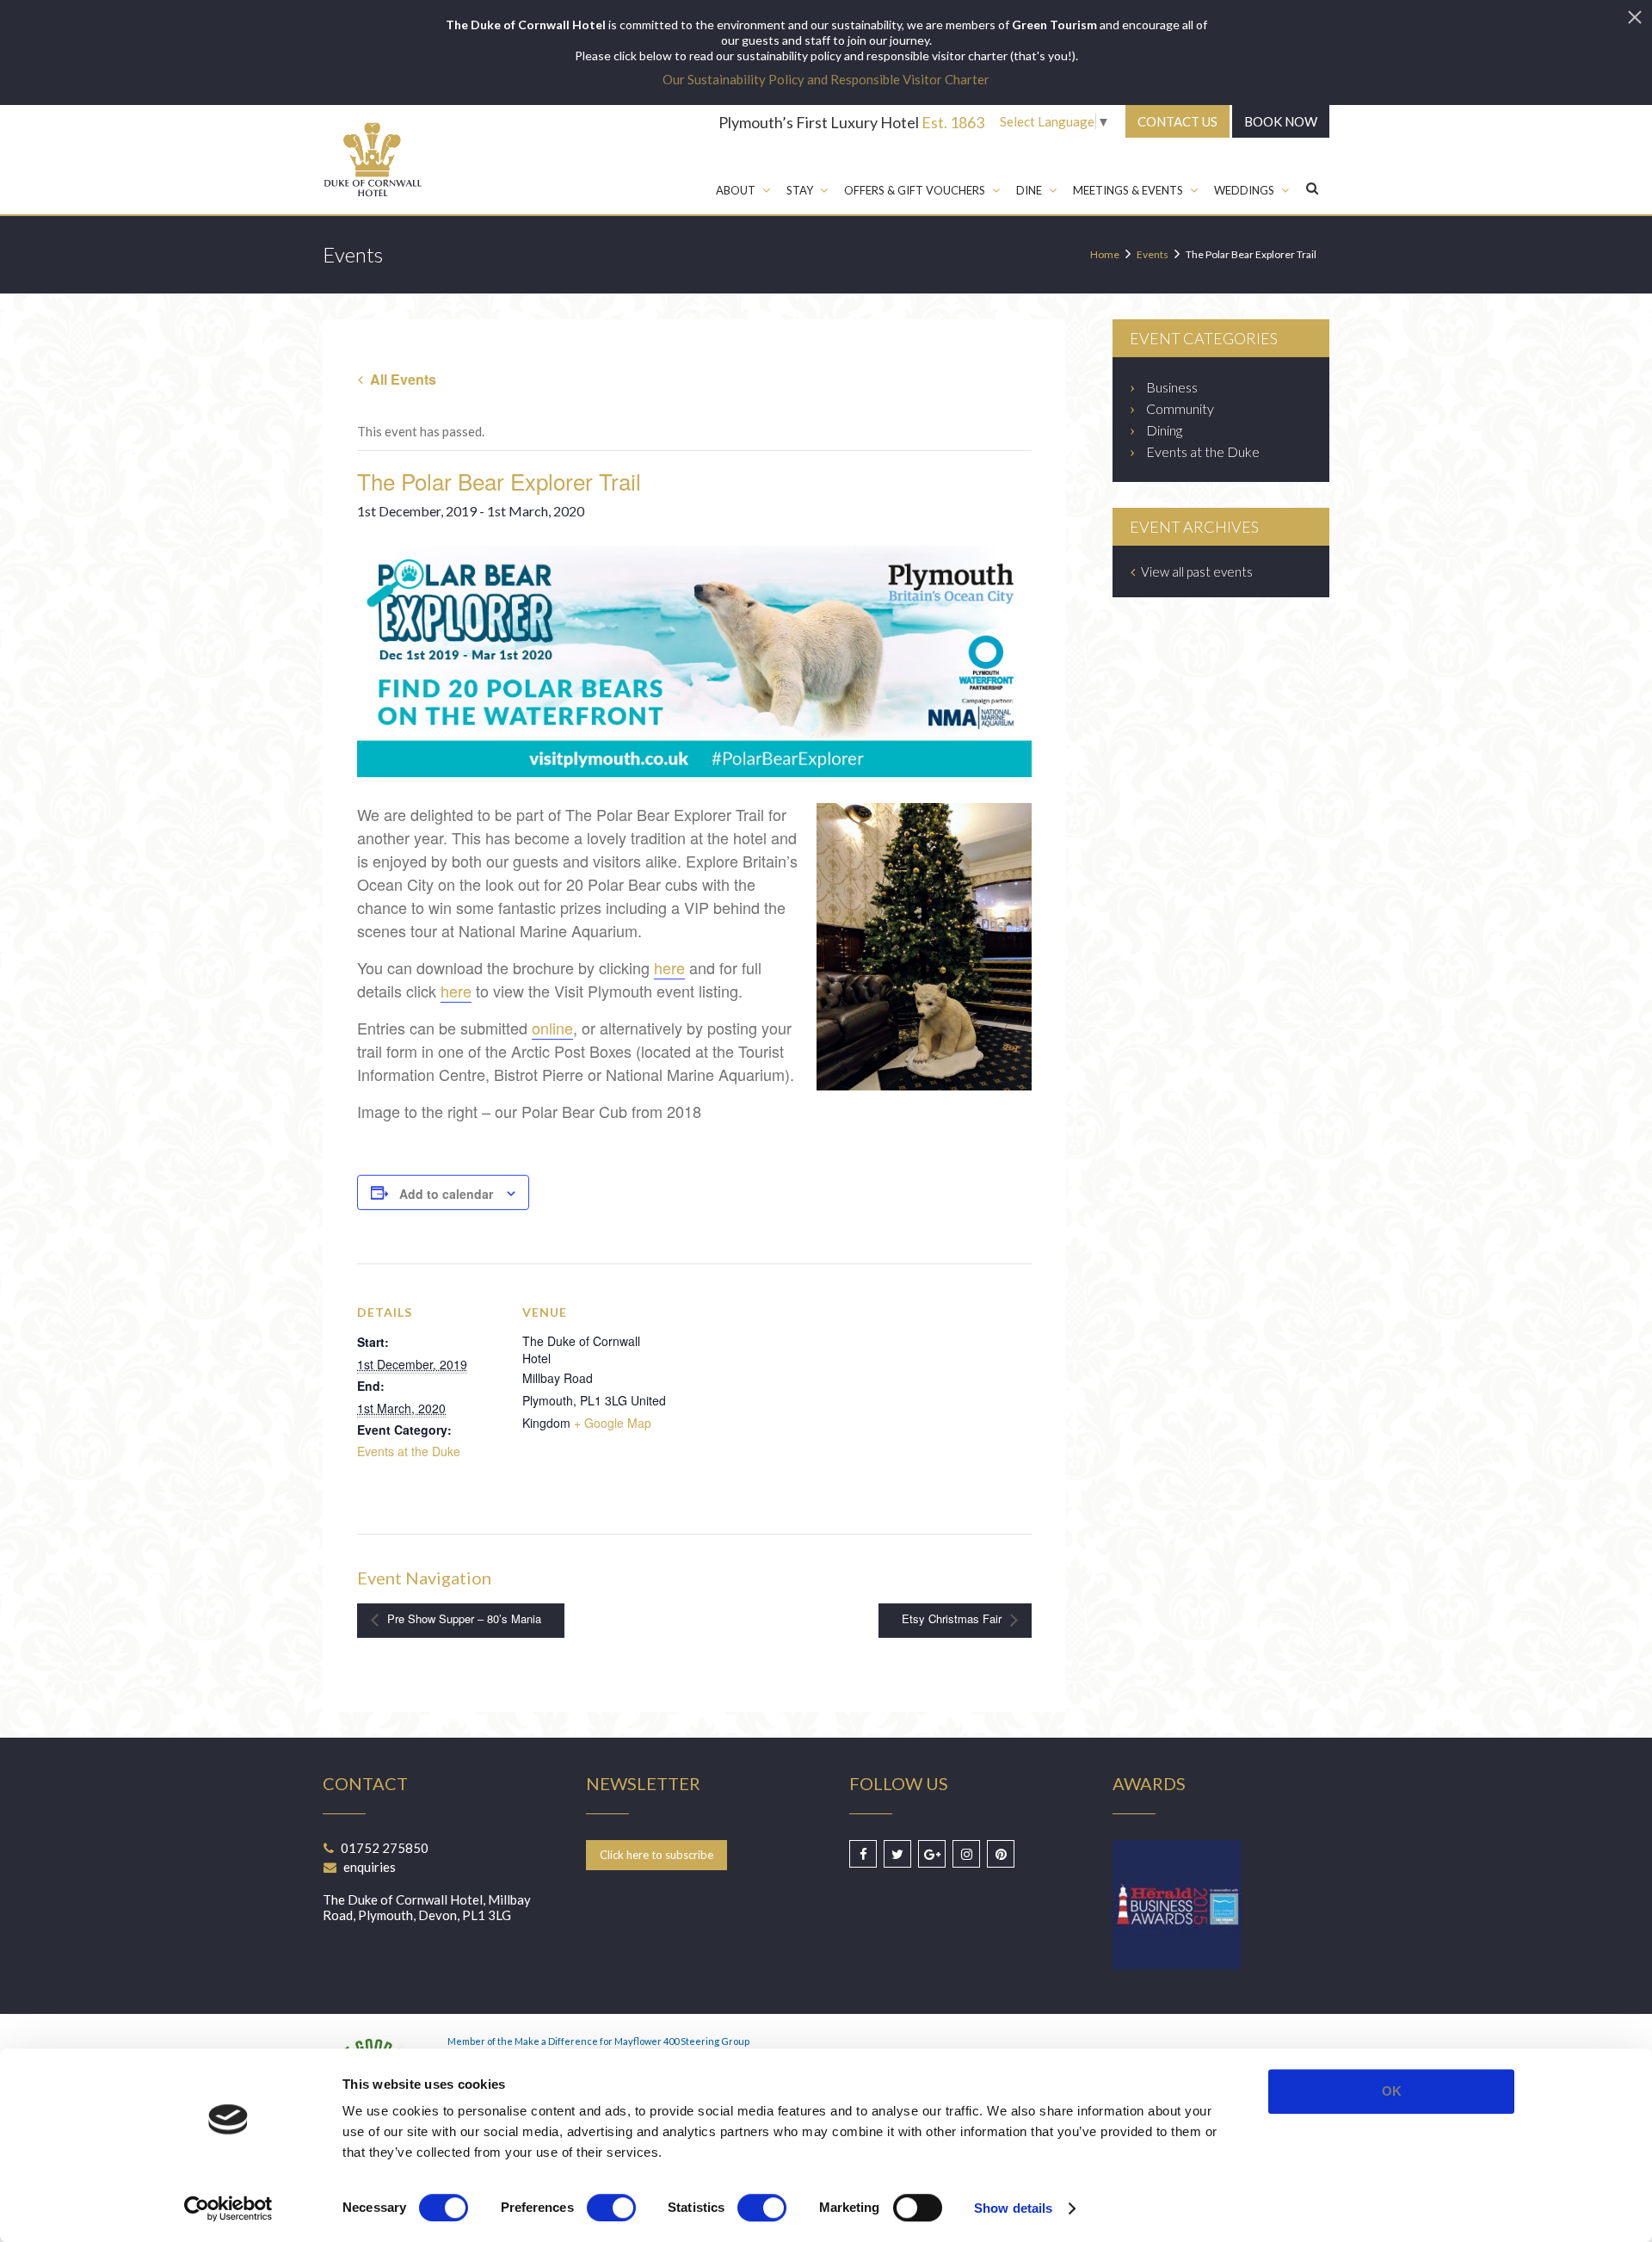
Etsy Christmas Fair (953, 1619)
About (736, 190)
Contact (1177, 121)
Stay (800, 190)
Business (1172, 387)
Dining (1164, 430)
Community (1180, 408)
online (552, 1028)
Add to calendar (446, 1194)
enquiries (370, 1867)
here (669, 967)
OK (1392, 2091)
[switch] (611, 2208)
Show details (1013, 2208)
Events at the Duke (409, 1451)
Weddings (1244, 190)
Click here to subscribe (656, 1855)
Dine (1029, 190)
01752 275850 (385, 1848)
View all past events (1196, 571)
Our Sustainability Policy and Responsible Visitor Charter (826, 79)
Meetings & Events (1128, 190)
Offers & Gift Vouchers (915, 190)
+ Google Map (613, 1423)
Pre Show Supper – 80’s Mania (462, 1619)
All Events (401, 379)
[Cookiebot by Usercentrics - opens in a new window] (228, 2208)
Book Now (1281, 121)
